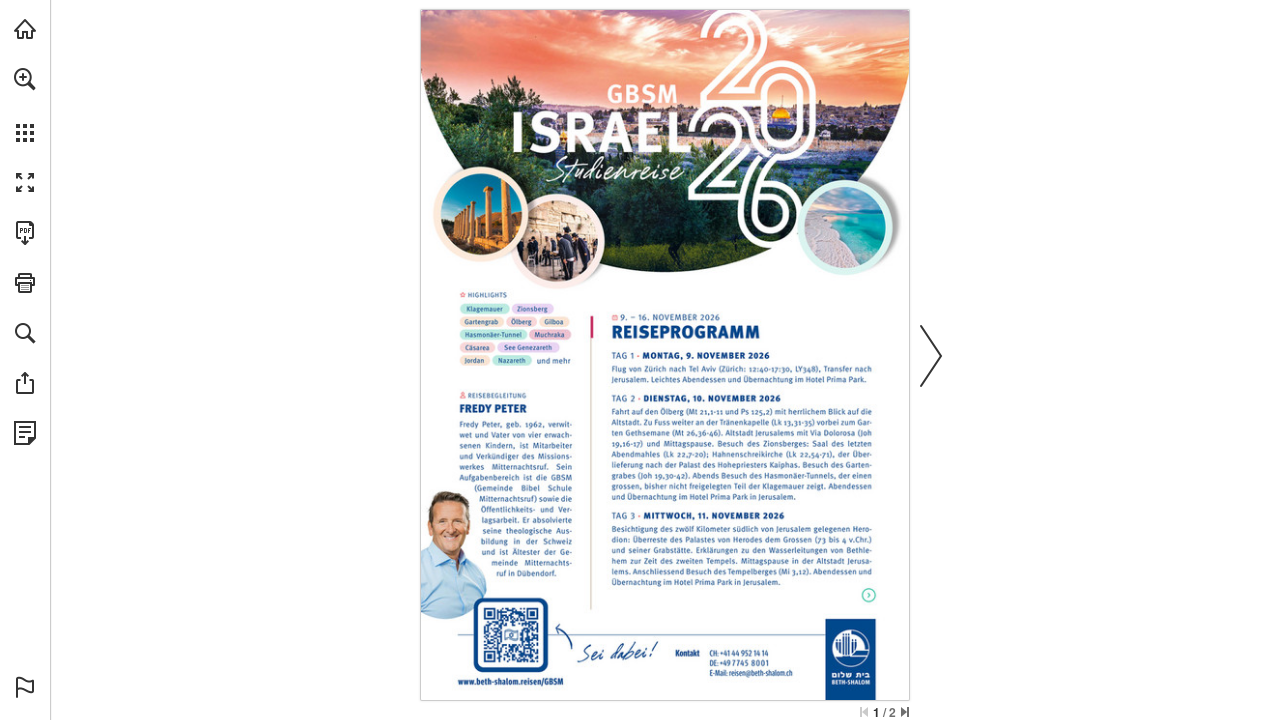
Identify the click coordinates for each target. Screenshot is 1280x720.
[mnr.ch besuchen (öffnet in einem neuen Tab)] (25, 29)
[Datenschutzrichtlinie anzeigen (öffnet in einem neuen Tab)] (25, 433)
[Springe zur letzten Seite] (905, 712)
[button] (25, 79)
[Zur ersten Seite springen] (864, 712)
